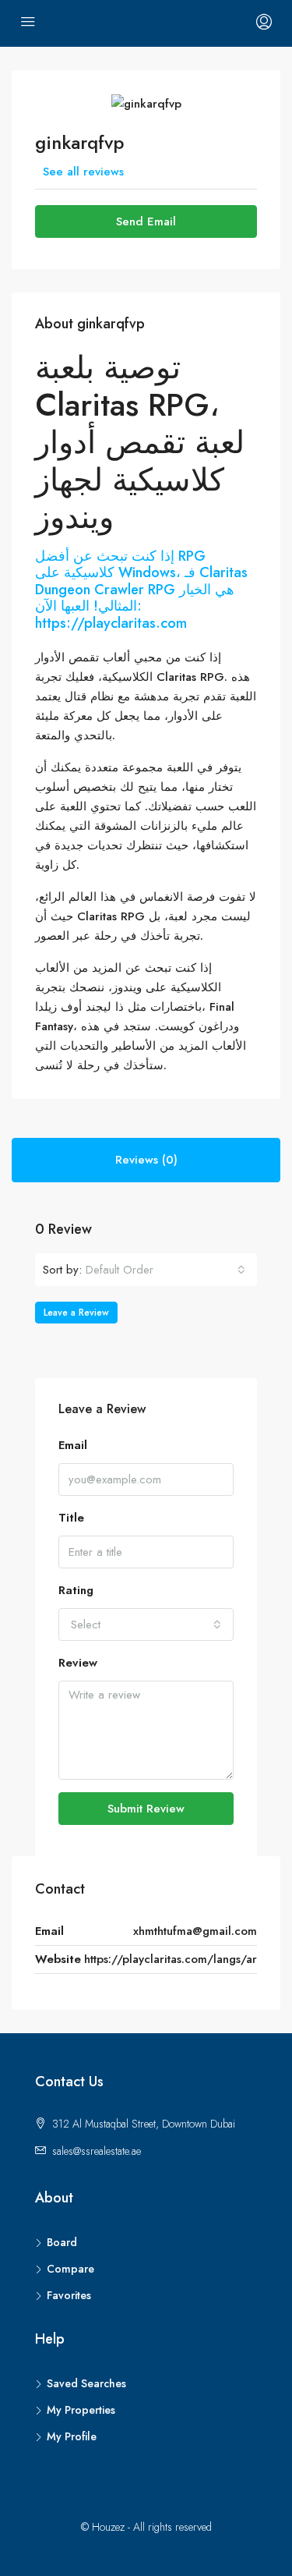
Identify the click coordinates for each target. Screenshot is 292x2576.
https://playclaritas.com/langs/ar (171, 1959)
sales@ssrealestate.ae (97, 2151)
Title (71, 1518)
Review (78, 1663)
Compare (70, 2269)
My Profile (72, 2436)
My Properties (81, 2410)
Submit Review (146, 1809)
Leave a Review (76, 1313)
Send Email (146, 221)
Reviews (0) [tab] (146, 1160)
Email (73, 1445)
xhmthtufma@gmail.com (195, 1931)
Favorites (69, 2295)
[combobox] (165, 1270)
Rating (76, 1590)
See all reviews (83, 172)
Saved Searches (86, 2383)
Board (62, 2242)
